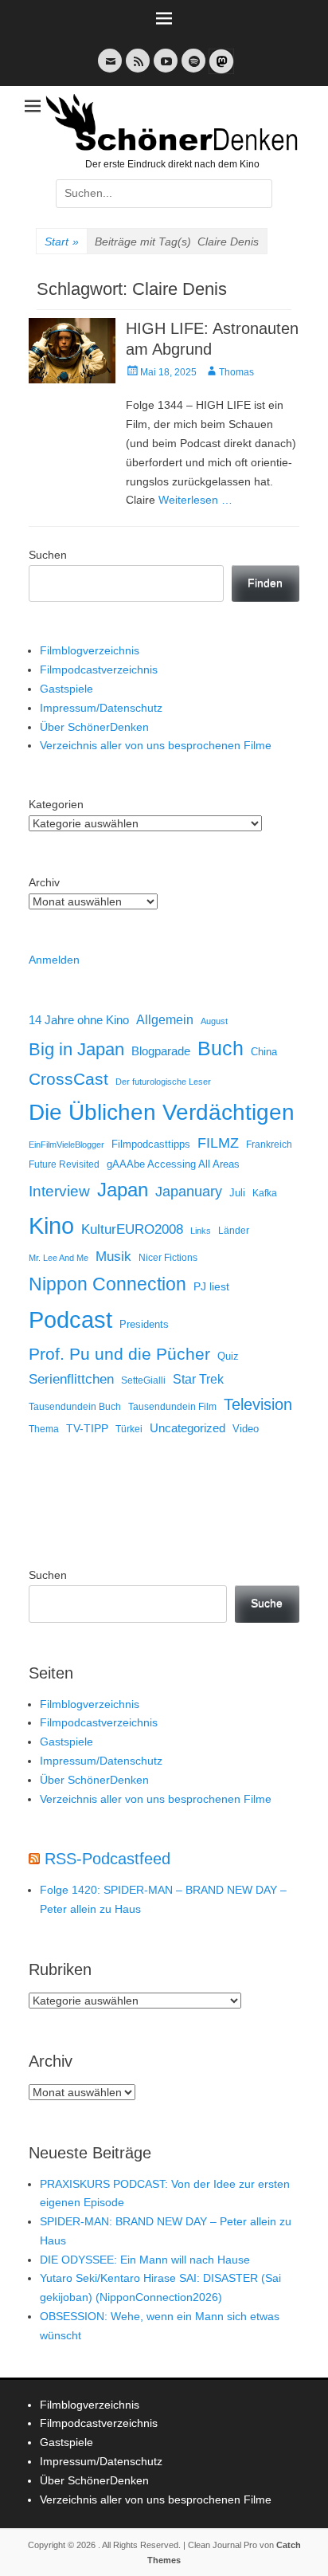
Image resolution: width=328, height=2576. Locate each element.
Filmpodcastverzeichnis (99, 670)
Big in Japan (76, 1049)
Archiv (44, 882)
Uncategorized (187, 1428)
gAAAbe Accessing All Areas (173, 1164)
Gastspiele (66, 689)
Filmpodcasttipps (151, 1144)
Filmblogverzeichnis (90, 650)
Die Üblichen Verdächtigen (162, 1112)
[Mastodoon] (220, 71)
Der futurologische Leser (163, 1082)
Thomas (236, 372)
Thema (44, 1429)
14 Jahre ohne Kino (79, 1020)
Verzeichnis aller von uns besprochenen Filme (156, 745)
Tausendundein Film (172, 1407)
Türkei (129, 1429)
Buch (221, 1048)
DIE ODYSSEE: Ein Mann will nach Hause (145, 2260)
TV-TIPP (87, 1428)
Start (62, 241)
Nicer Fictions (168, 1257)
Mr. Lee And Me (59, 1258)
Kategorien (56, 804)
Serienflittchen (71, 1379)
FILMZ (218, 1143)
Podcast (70, 1319)
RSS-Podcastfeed (107, 1859)
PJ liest (211, 1287)
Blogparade (161, 1051)
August (214, 1021)
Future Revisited (64, 1164)
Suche (267, 1603)
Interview (59, 1191)
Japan (123, 1190)
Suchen (48, 555)
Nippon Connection (107, 1284)
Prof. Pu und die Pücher (119, 1354)
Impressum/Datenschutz (101, 708)
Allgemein (165, 1020)
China (264, 1052)
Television (258, 1404)
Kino (51, 1226)
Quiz (228, 1357)
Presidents (144, 1325)
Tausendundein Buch (75, 1407)
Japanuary (189, 1192)
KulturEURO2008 (132, 1229)
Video (246, 1429)
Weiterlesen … (195, 500)
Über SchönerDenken (94, 727)
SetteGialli (143, 1380)
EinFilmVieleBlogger (66, 1145)
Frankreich (269, 1144)
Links (201, 1231)
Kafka (265, 1193)
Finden (265, 583)
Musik (113, 1257)
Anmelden (54, 960)
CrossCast (68, 1079)
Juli (237, 1193)
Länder (234, 1231)
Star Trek (198, 1379)
